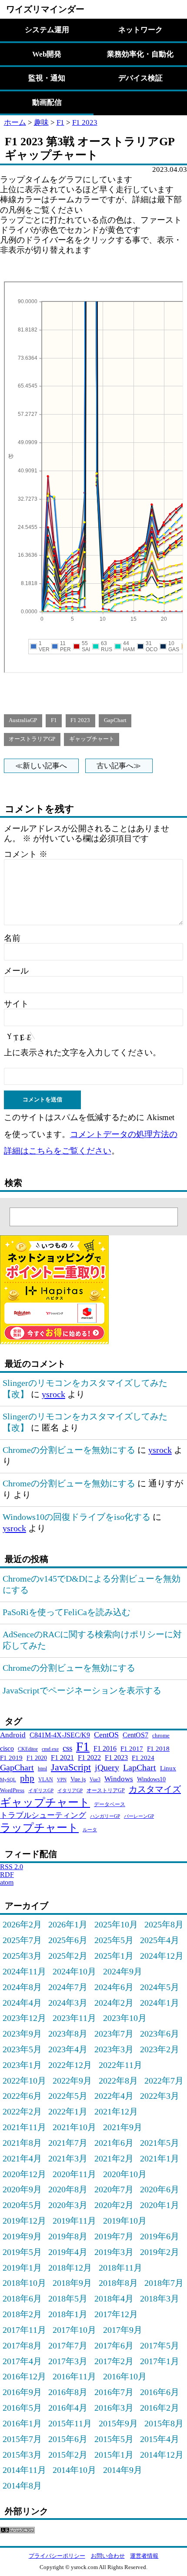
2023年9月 (22, 2034)
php (27, 1778)
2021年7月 (68, 2143)
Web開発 (47, 54)
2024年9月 (123, 1971)
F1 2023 (85, 122)
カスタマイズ (155, 1789)
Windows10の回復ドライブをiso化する (77, 1517)
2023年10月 (125, 2018)
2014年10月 (74, 2470)
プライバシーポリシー (57, 2556)
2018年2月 (22, 2314)
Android (13, 1735)
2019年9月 (22, 2236)
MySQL (8, 1780)
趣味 (41, 122)
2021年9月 (123, 2127)
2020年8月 (68, 2189)
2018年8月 (118, 2283)
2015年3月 (22, 2455)
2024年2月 (114, 2003)
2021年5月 (160, 2143)
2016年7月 (114, 2392)
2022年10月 (24, 2081)
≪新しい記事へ (41, 766)
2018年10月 (24, 2283)
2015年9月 (118, 2423)
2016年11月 (74, 2376)
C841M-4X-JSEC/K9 (60, 1735)
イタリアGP (70, 1791)
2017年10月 (74, 2330)
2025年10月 (116, 1924)
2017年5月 (160, 2345)
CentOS (106, 1735)
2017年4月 (22, 2361)
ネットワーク (140, 30)
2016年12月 (24, 2376)
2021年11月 (24, 2127)
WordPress (12, 1790)
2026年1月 (68, 1924)
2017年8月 (22, 2345)
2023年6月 (160, 2034)
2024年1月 (160, 2003)
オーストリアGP (106, 1790)
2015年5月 (114, 2439)
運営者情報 (144, 2556)
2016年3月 (114, 2408)
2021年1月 (160, 2158)
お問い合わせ (108, 2556)
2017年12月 (116, 2314)
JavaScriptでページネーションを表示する (82, 1690)
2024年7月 (68, 1987)
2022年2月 (22, 2111)
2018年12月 (70, 2268)
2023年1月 (22, 2065)
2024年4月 (22, 2003)
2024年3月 (68, 2003)
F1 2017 (132, 1748)
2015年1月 (114, 2455)
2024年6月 (114, 1987)
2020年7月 (114, 2189)
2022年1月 (68, 2111)
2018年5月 (68, 2298)
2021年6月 (114, 2143)
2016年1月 (22, 2423)
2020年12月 (24, 2174)
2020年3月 (68, 2205)
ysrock (53, 1394)
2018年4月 (114, 2298)
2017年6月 (114, 2345)
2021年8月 (22, 2143)
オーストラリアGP (32, 739)
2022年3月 (160, 2096)
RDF (7, 1875)
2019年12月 (24, 2221)
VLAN (46, 1780)
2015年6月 (68, 2439)
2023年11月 (74, 2018)
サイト (16, 1004)
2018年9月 (72, 2283)
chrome (161, 1735)
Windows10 (151, 1779)
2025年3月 (22, 1956)
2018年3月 (160, 2298)
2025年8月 (164, 1924)
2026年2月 (22, 1924)
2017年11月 (24, 2330)
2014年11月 (24, 2470)
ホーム (15, 122)
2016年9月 (22, 2392)
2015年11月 (70, 2423)
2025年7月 (22, 1940)
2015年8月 (164, 2423)
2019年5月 (22, 2252)
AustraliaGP (23, 720)
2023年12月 (24, 2018)
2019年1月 (22, 2268)
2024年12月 (162, 1956)
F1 (60, 122)
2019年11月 (74, 2221)
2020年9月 (22, 2189)
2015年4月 (160, 2439)
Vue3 (95, 1780)
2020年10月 (125, 2174)
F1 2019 (11, 1758)
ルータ (90, 1830)
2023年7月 (114, 2034)
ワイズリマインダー (45, 9)
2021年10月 (74, 2127)
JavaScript (71, 1767)
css (67, 1748)
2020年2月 (114, 2205)
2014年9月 (123, 2470)
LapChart (140, 1767)
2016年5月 (22, 2408)
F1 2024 (143, 1758)
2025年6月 (68, 1940)
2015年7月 (22, 2439)
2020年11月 (74, 2174)
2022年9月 (72, 2081)
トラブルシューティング (43, 1815)
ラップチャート (39, 1828)
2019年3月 (114, 2252)
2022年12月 (70, 2065)
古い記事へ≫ (119, 766)
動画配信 (47, 102)
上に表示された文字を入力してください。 (82, 1052)
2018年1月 (68, 2314)
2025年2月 (68, 1956)
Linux (168, 1768)
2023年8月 (68, 2034)
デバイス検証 (140, 78)
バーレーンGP (139, 1816)
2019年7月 (114, 2236)
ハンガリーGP (105, 1816)
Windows (119, 1779)
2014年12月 (162, 2455)
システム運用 (47, 30)
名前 (12, 938)
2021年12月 (116, 2111)
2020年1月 (160, 2205)
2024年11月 (24, 1971)
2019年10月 (125, 2221)
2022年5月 (68, 2096)
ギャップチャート (92, 739)
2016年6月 (160, 2392)
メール (16, 971)
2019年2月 (160, 2252)
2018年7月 (164, 2283)
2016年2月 (160, 2408)
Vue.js (78, 1779)
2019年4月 (68, 2252)
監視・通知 (47, 78)
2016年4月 (68, 2408)
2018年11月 (120, 2268)
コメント (26, 854)
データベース (110, 1804)
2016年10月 (125, 2376)
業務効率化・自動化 (140, 54)
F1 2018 (158, 1748)
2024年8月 (22, 1987)
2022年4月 (114, 2096)
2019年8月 (68, 2236)
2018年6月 (22, 2298)
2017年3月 (68, 2361)
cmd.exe (50, 1749)
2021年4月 (22, 2158)
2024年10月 (74, 1971)
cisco (7, 1748)
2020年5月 (22, 2205)
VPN (62, 1780)
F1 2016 (105, 1748)
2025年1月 (114, 1956)
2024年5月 (160, 1987)
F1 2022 (89, 1758)
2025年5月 (114, 1940)
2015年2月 (68, 2455)
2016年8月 (68, 2392)
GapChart (115, 720)
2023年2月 (160, 2049)
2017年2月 (114, 2361)
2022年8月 (118, 2081)
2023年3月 (114, 2049)
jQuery (107, 1767)
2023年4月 (68, 2049)
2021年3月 (68, 2158)
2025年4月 (160, 1940)
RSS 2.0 (12, 1867)
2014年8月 (22, 2486)
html (42, 1769)
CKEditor (28, 1749)
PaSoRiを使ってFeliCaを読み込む (67, 1612)
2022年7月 (164, 2081)
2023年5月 (22, 2049)
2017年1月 (160, 2361)
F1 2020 (37, 1758)
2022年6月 (22, 2096)
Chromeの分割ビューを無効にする (69, 1450)
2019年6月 (160, 2236)
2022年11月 (120, 2065)
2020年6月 (160, 2189)
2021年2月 (114, 2158)
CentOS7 (135, 1735)
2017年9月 (123, 2330)
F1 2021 (62, 1758)
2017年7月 (68, 2345)
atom (7, 1882)
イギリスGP (41, 1791)
